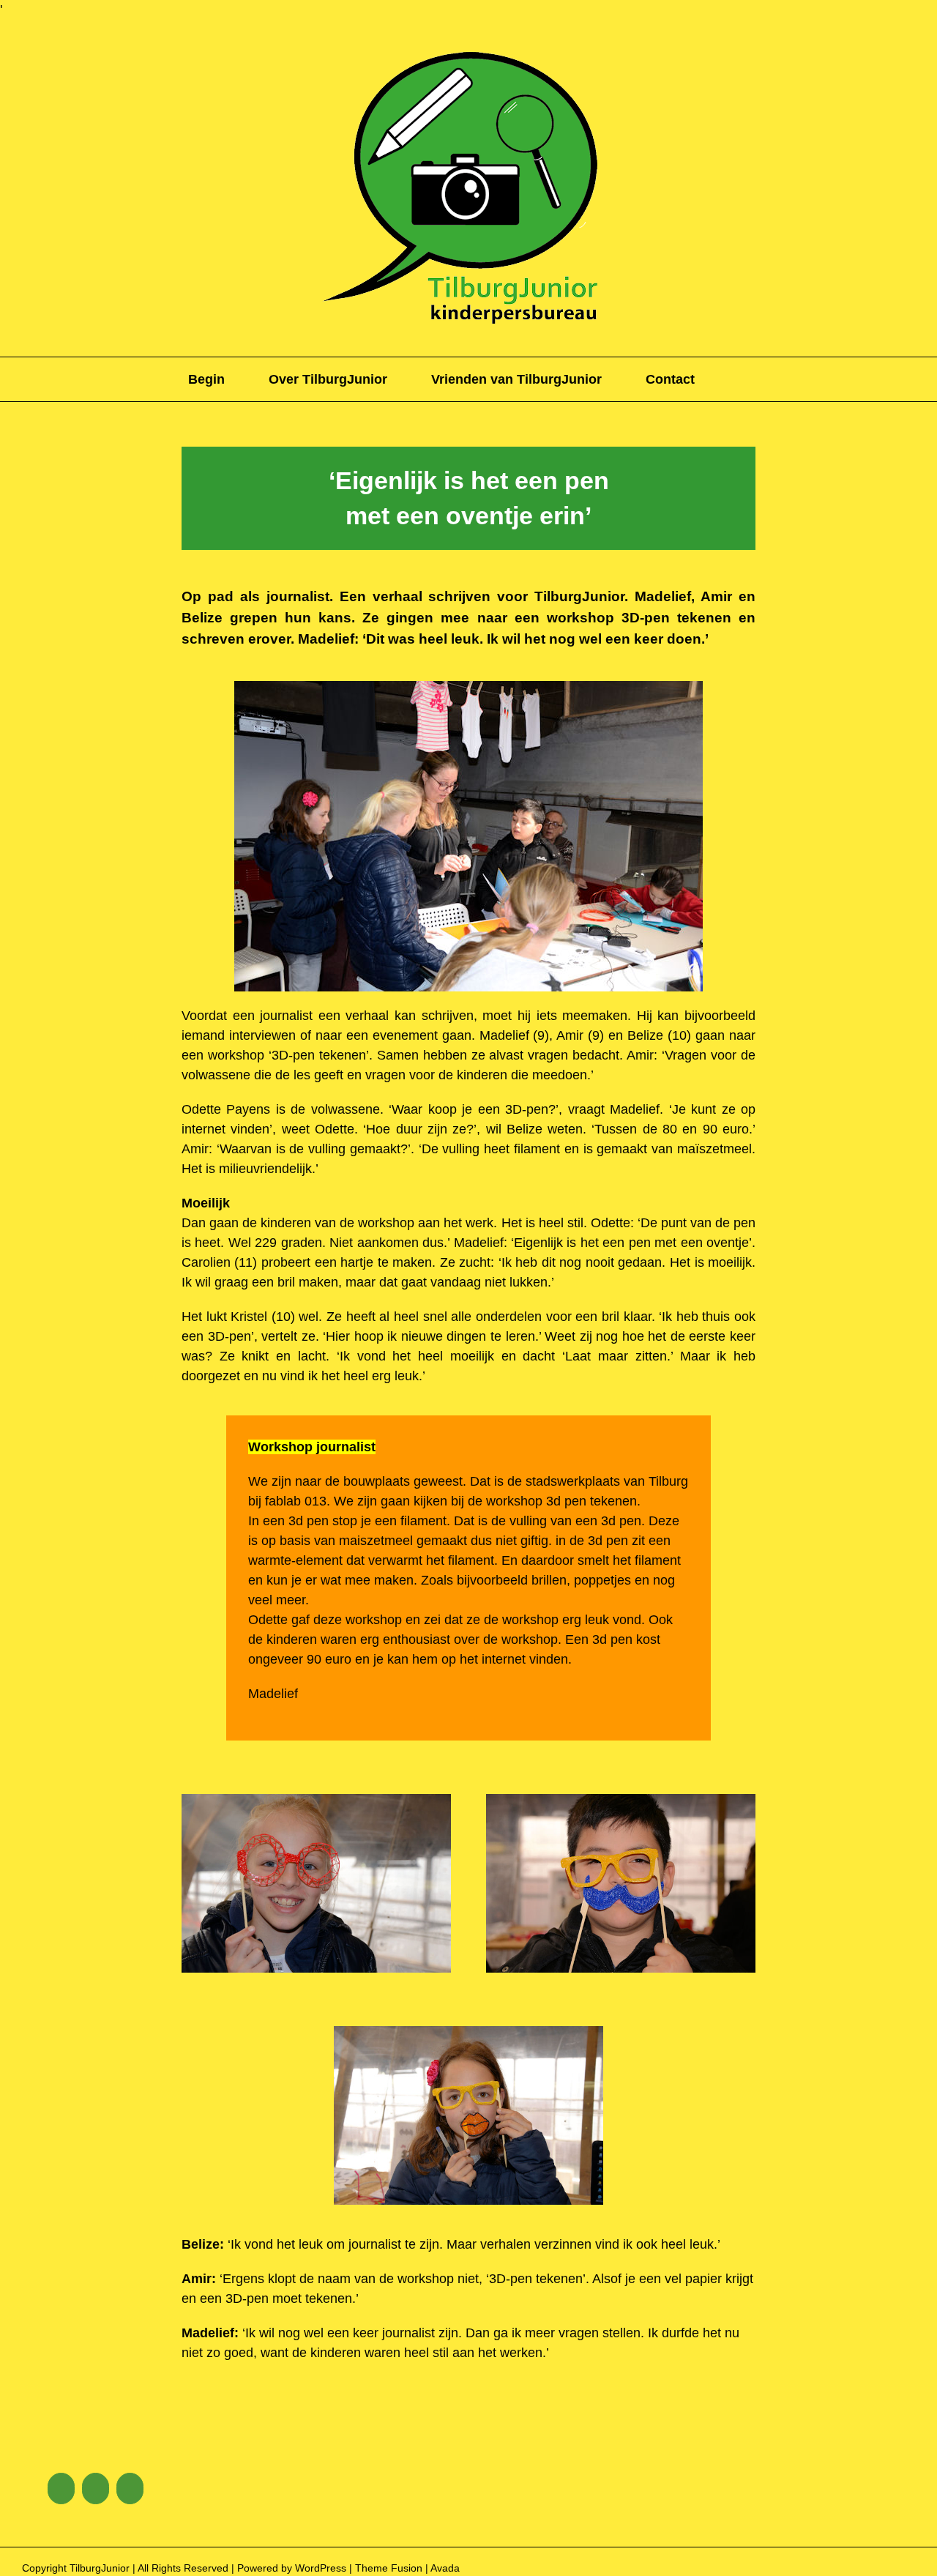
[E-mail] (130, 2488)
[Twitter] (96, 2488)
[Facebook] (61, 2488)
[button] (744, 379)
